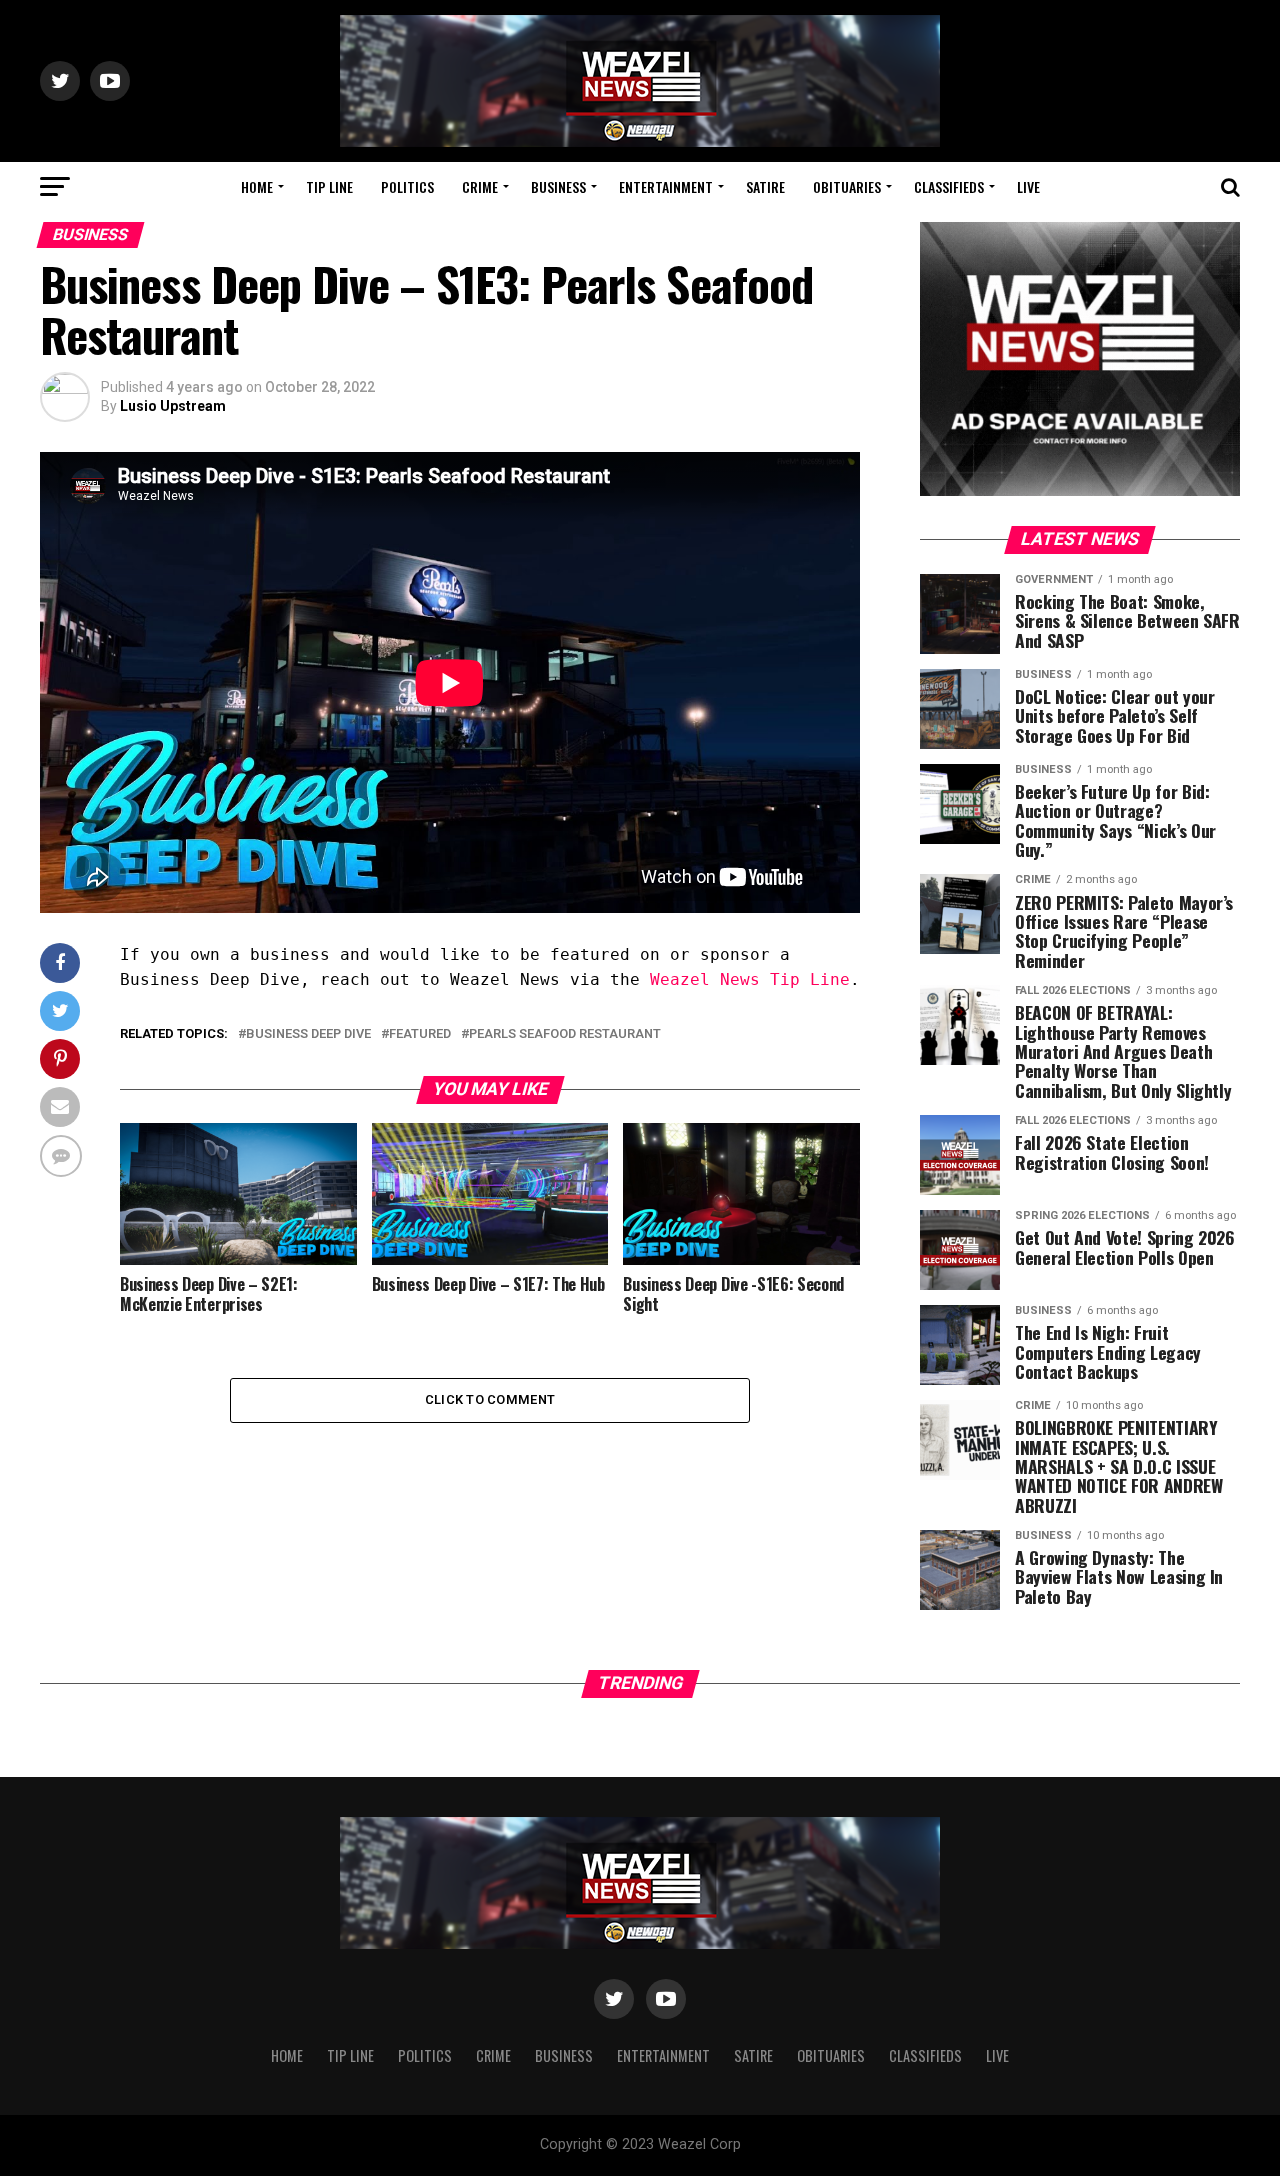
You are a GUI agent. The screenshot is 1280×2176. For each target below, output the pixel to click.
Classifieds (949, 186)
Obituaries (847, 186)
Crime (480, 186)
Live (1028, 186)
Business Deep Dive (308, 1034)
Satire (765, 186)
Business (558, 186)
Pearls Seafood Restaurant (565, 1034)
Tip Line (329, 186)
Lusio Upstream (173, 406)
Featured (420, 1034)
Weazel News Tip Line (750, 979)
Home (257, 186)
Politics (407, 186)
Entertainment (666, 186)
